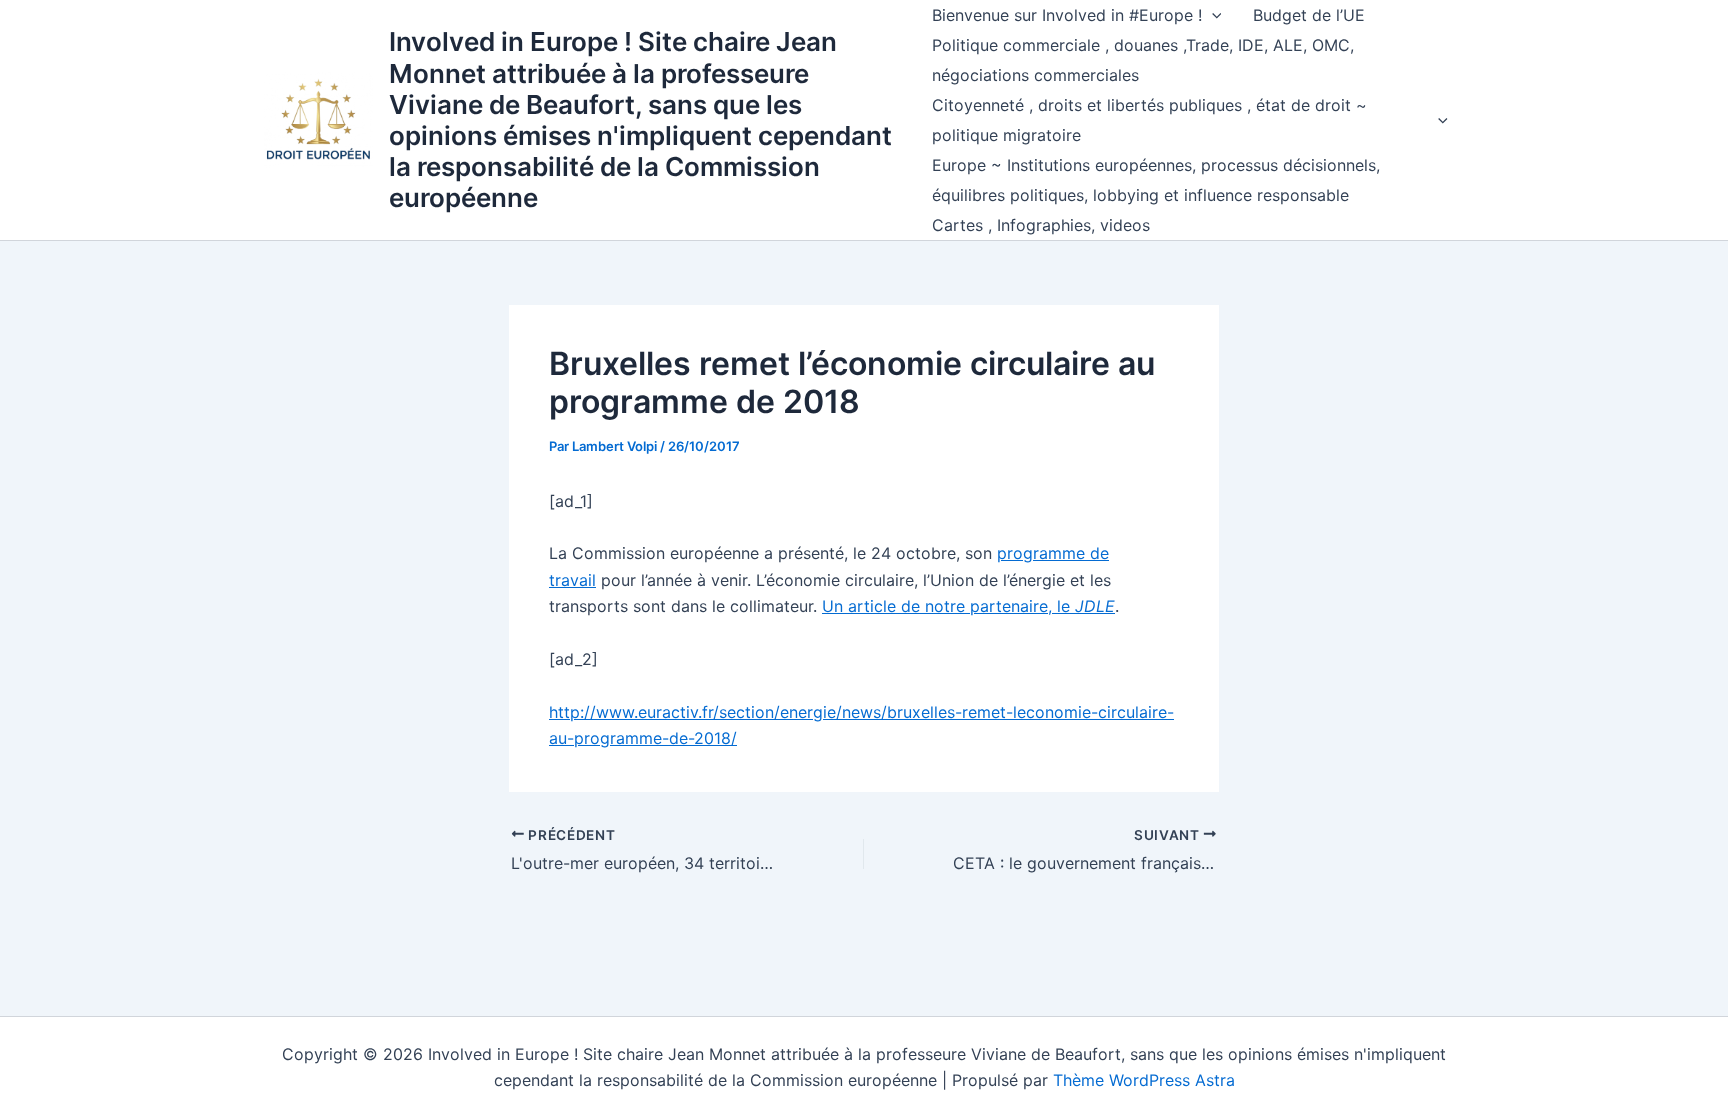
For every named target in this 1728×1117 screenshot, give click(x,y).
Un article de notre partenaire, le (968, 606)
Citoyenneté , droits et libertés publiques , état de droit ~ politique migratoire (1149, 120)
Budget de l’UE (1309, 15)
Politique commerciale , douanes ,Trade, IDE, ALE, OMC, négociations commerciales (1143, 60)
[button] (1212, 15)
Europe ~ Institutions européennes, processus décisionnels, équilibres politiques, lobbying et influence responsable (1156, 180)
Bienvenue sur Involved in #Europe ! (1067, 15)
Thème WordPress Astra (1144, 1080)
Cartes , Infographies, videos (1041, 225)
